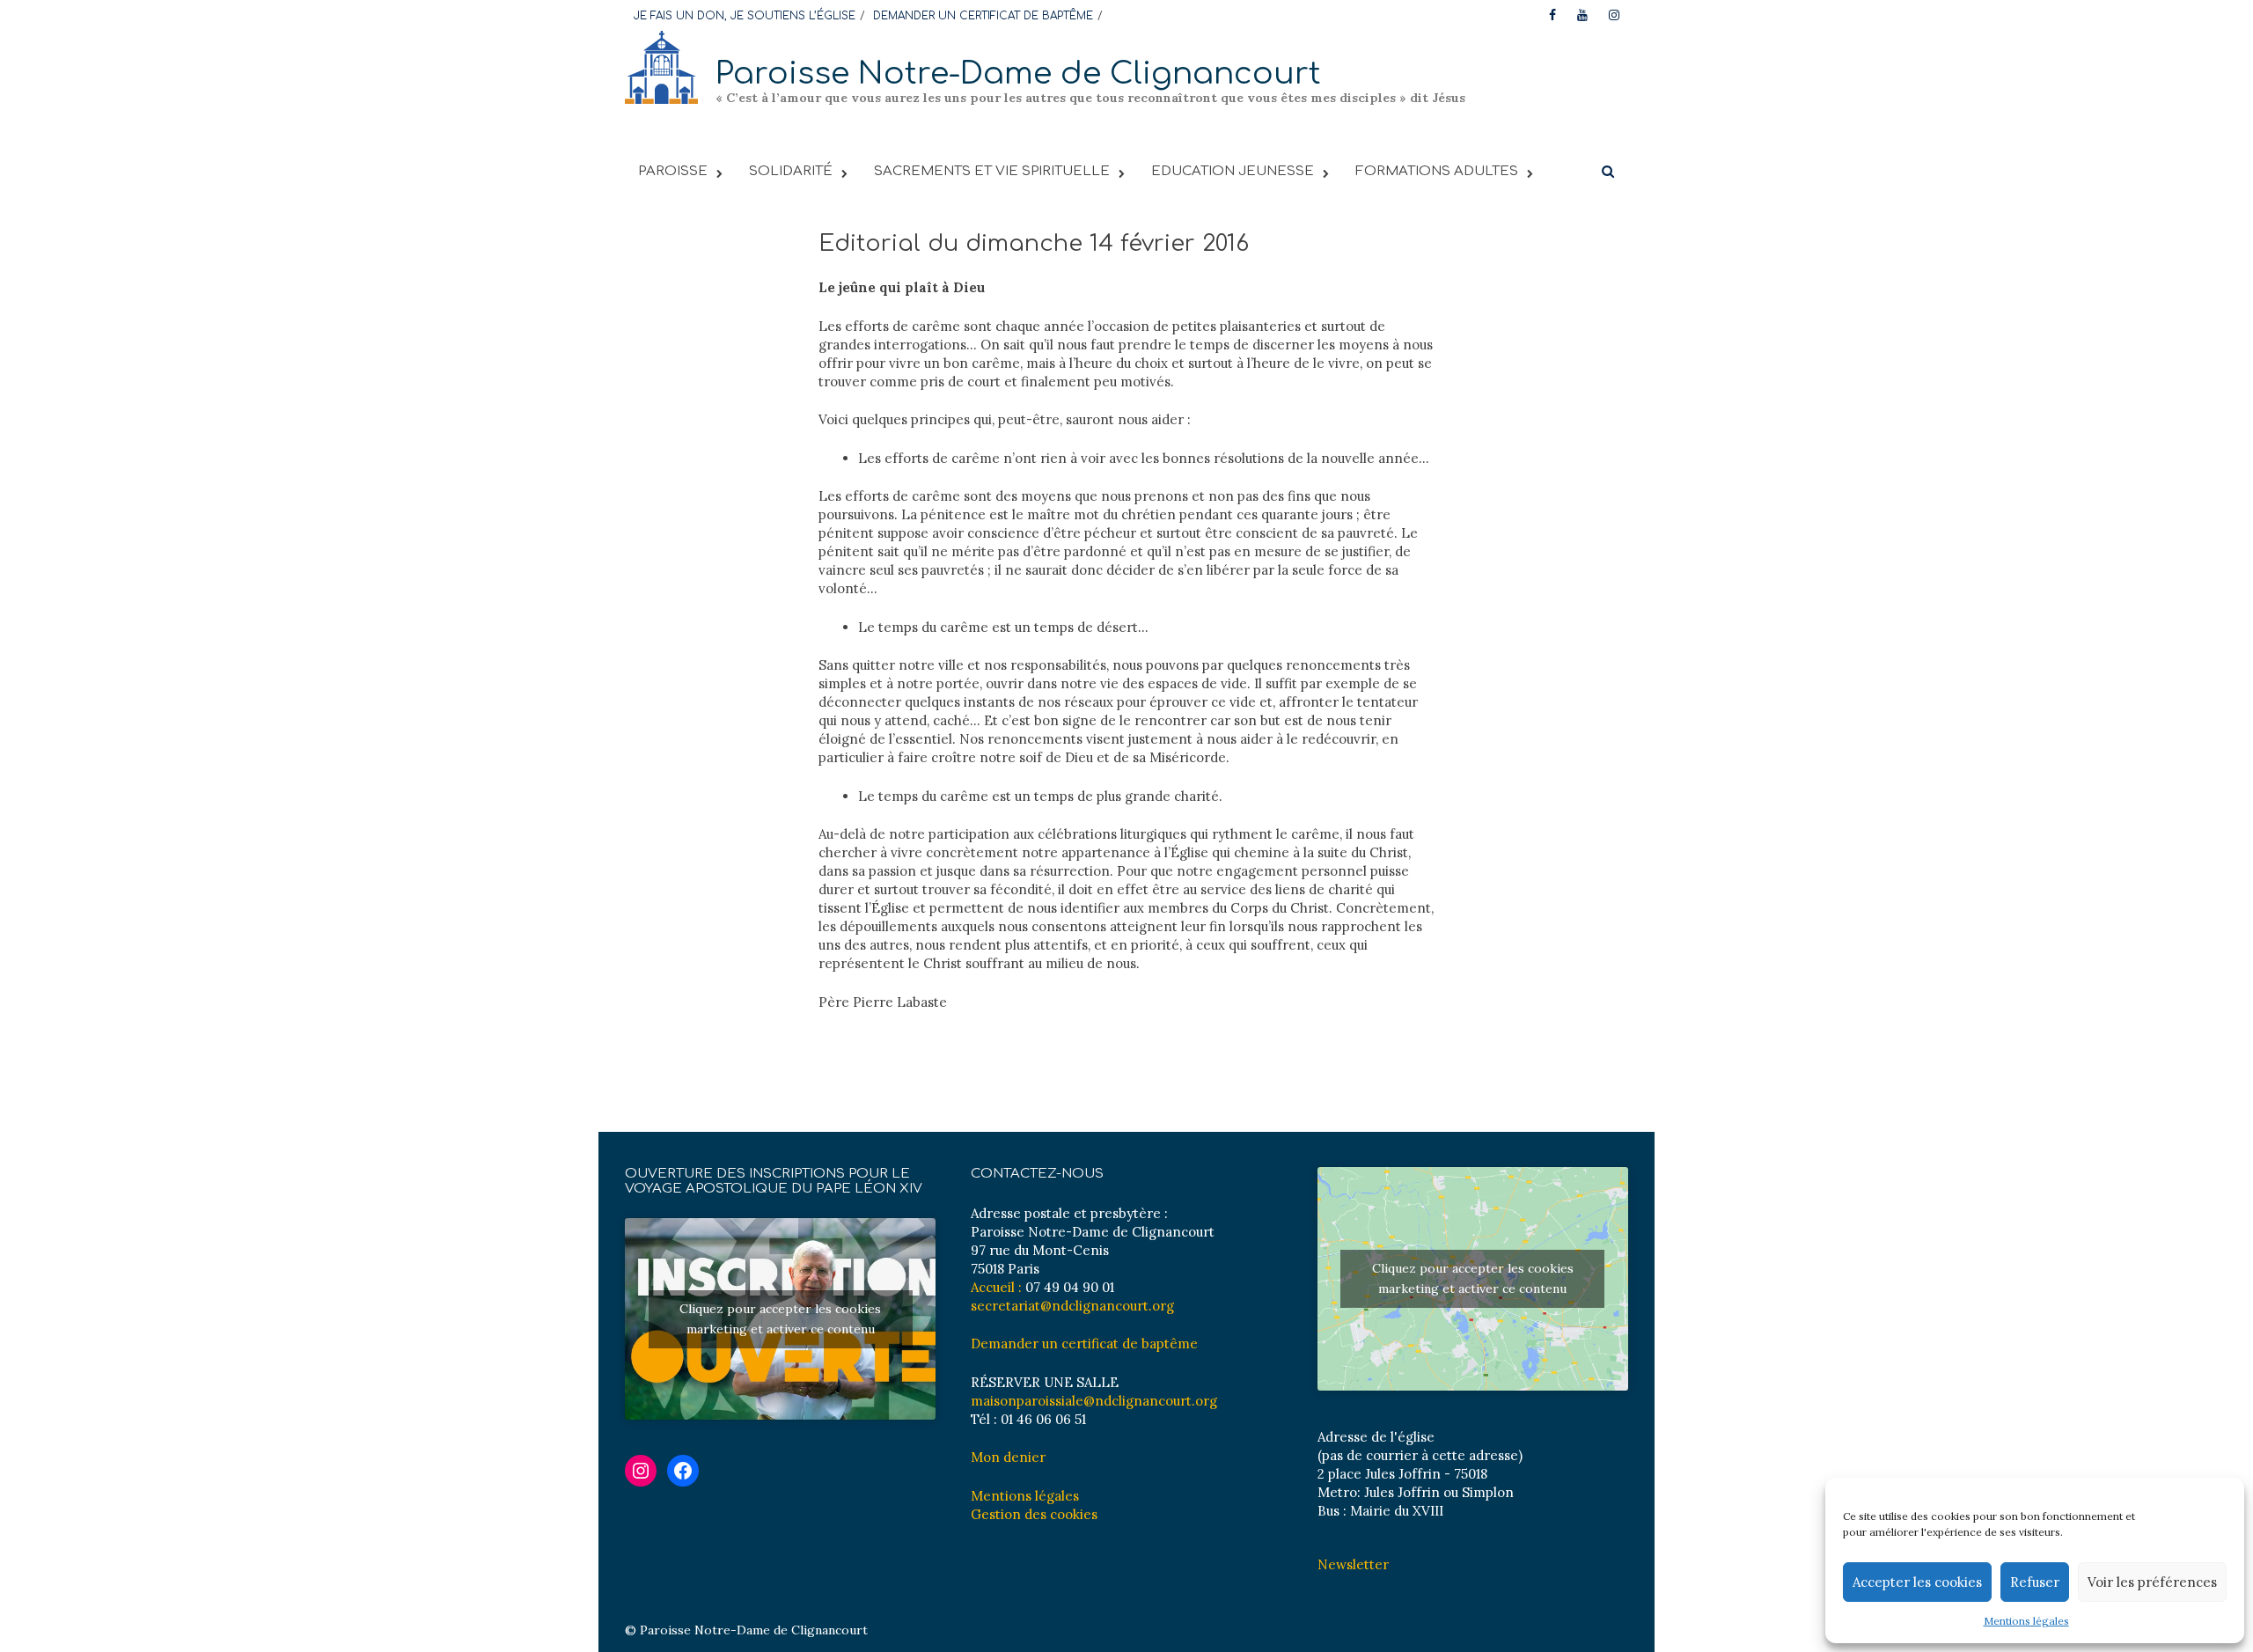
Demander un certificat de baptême (1084, 1344)
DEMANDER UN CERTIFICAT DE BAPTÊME (983, 16)
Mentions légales (2026, 1621)
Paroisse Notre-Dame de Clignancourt (1018, 73)
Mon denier (1008, 1457)
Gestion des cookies (1034, 1514)
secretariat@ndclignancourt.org (1072, 1306)
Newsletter (1353, 1564)
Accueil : (996, 1287)
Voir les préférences (2152, 1582)
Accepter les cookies (1917, 1582)
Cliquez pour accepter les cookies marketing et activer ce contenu (780, 1319)
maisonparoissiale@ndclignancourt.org (1094, 1401)
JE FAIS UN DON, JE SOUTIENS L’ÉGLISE (745, 16)
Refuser (2035, 1582)
